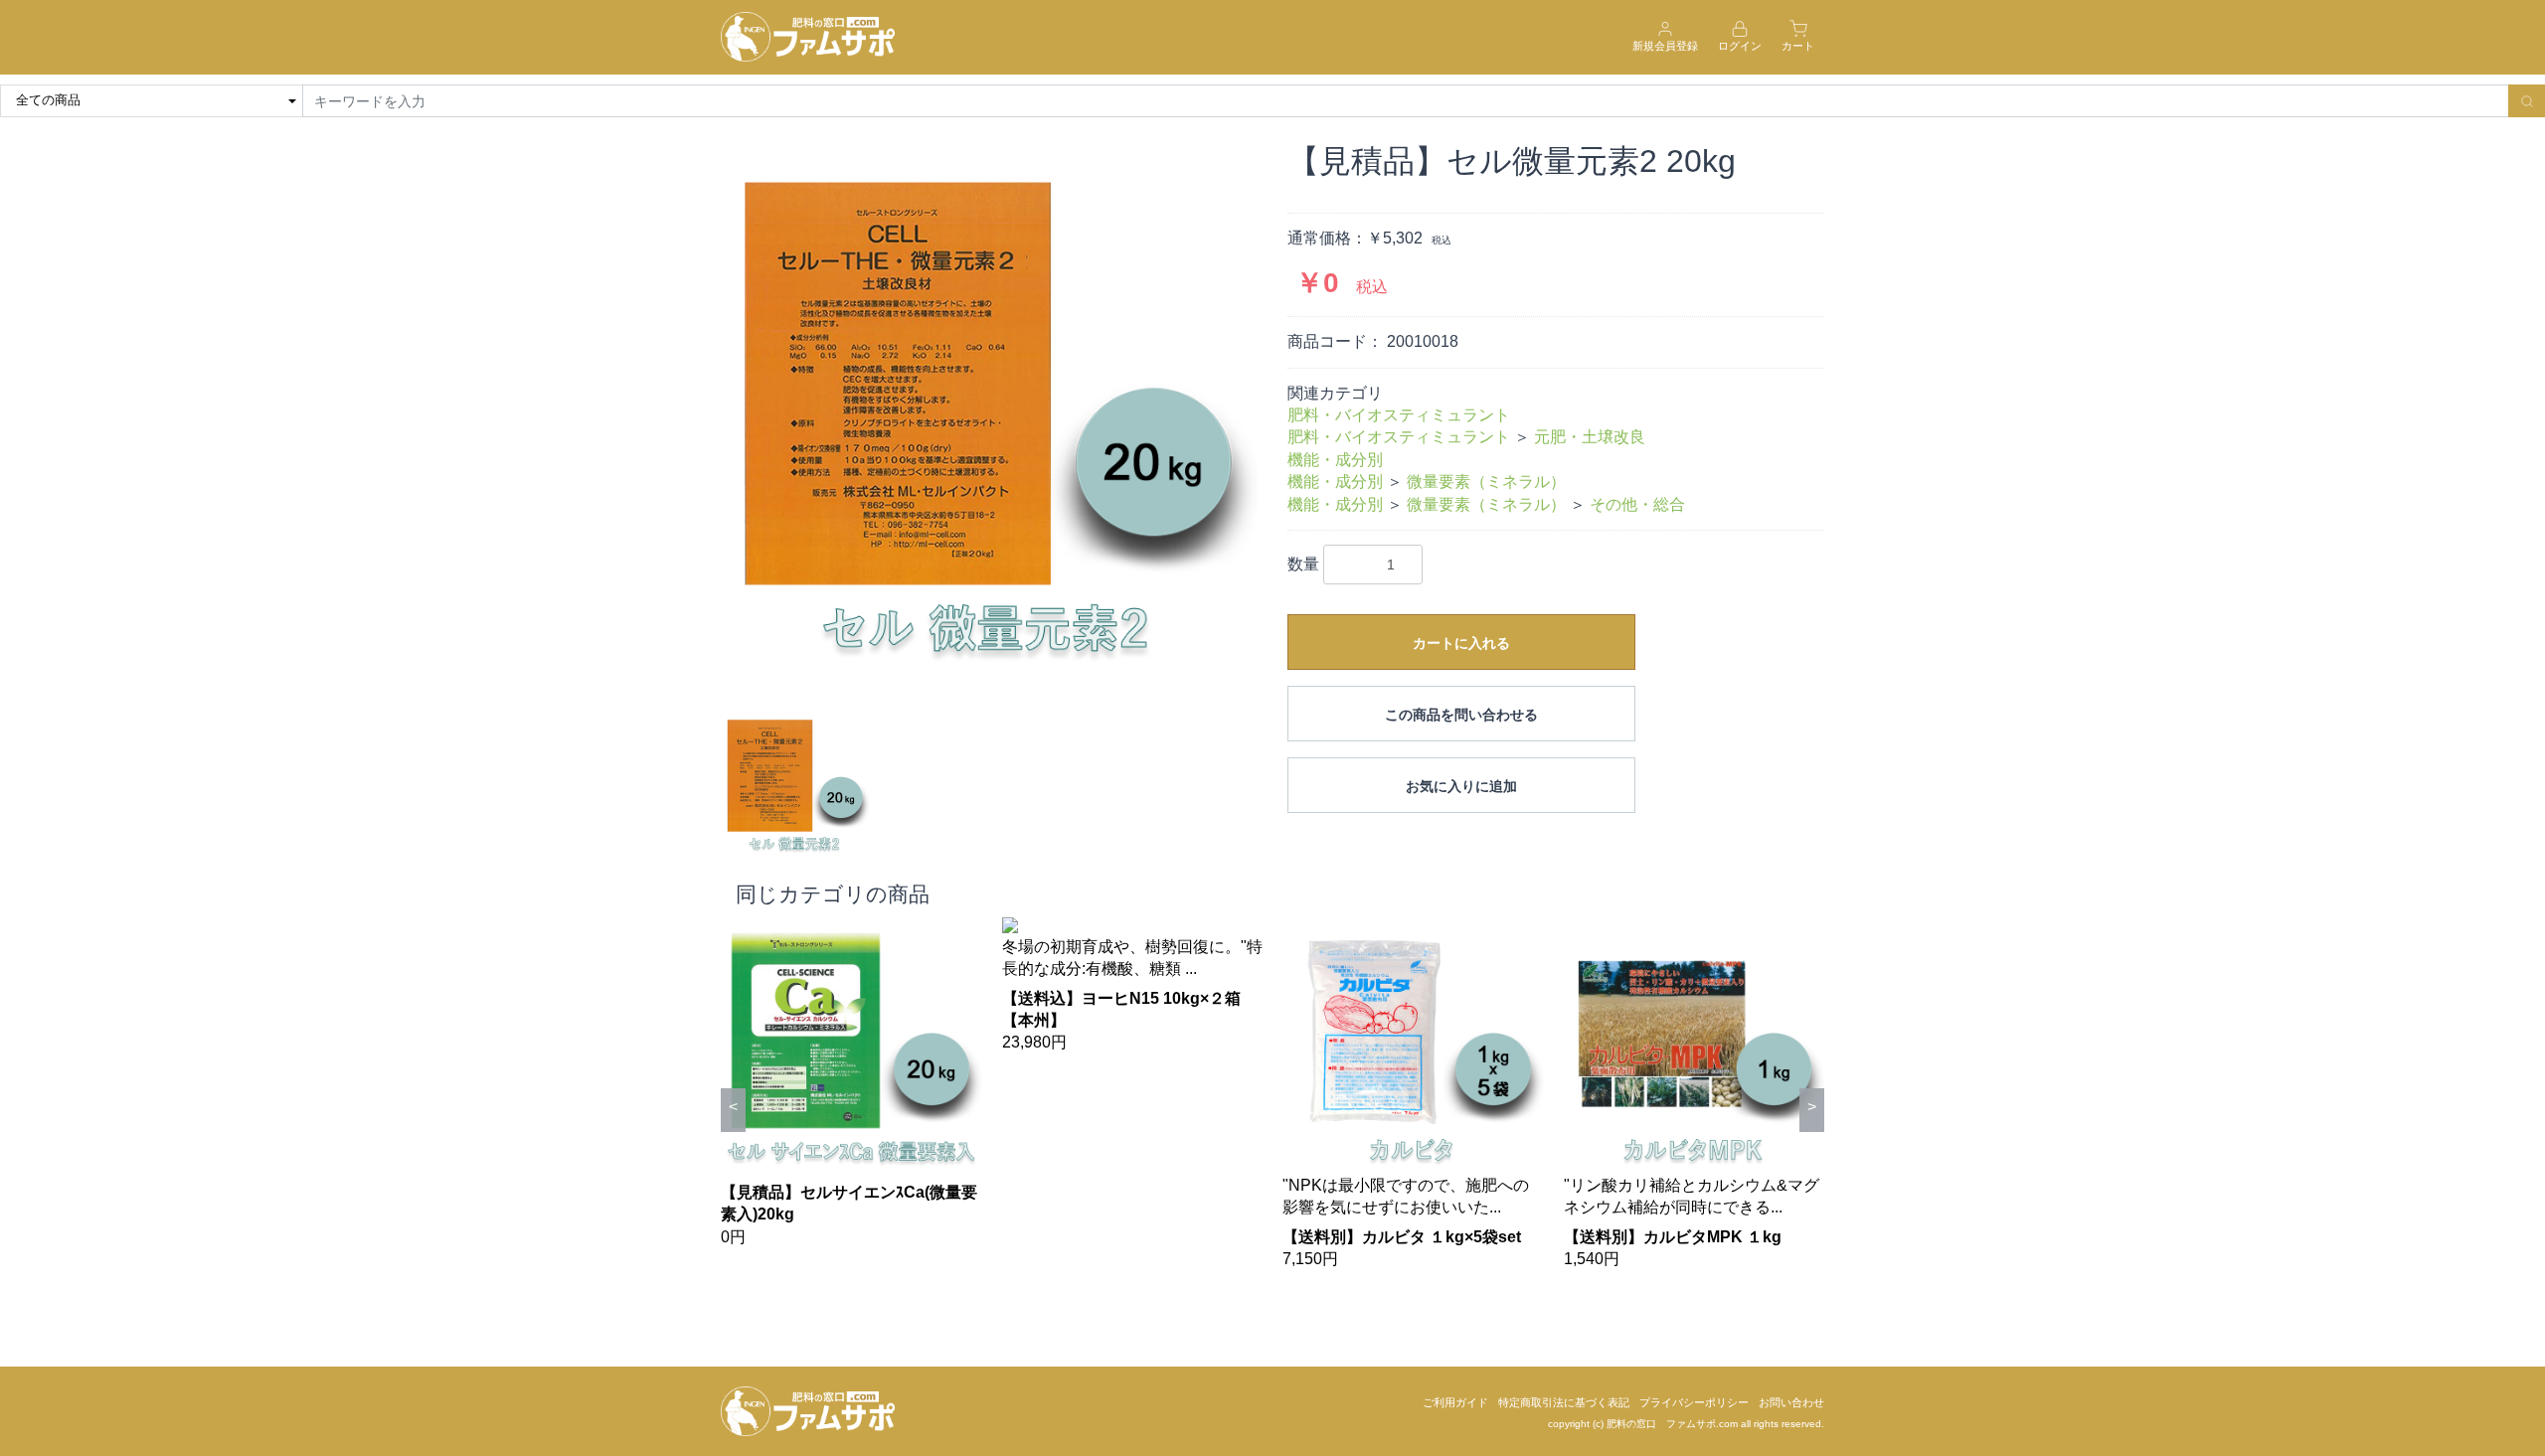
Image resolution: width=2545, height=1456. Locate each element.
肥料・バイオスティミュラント (1399, 415)
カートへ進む (1347, 748)
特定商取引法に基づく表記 (1564, 1402)
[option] (989, 410)
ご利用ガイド (1455, 1402)
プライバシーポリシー (1694, 1402)
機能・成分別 (1335, 460)
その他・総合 (1637, 504)
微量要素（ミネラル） (1486, 482)
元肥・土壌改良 (1590, 437)
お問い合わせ (1791, 1402)
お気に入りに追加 (1461, 786)
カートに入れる (1461, 643)
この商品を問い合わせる (1461, 715)
